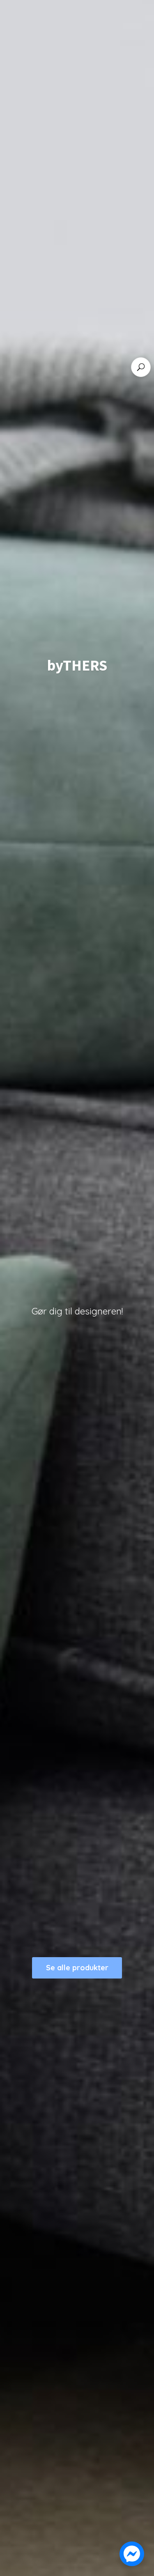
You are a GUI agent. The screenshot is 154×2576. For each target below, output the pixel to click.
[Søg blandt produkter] (141, 367)
